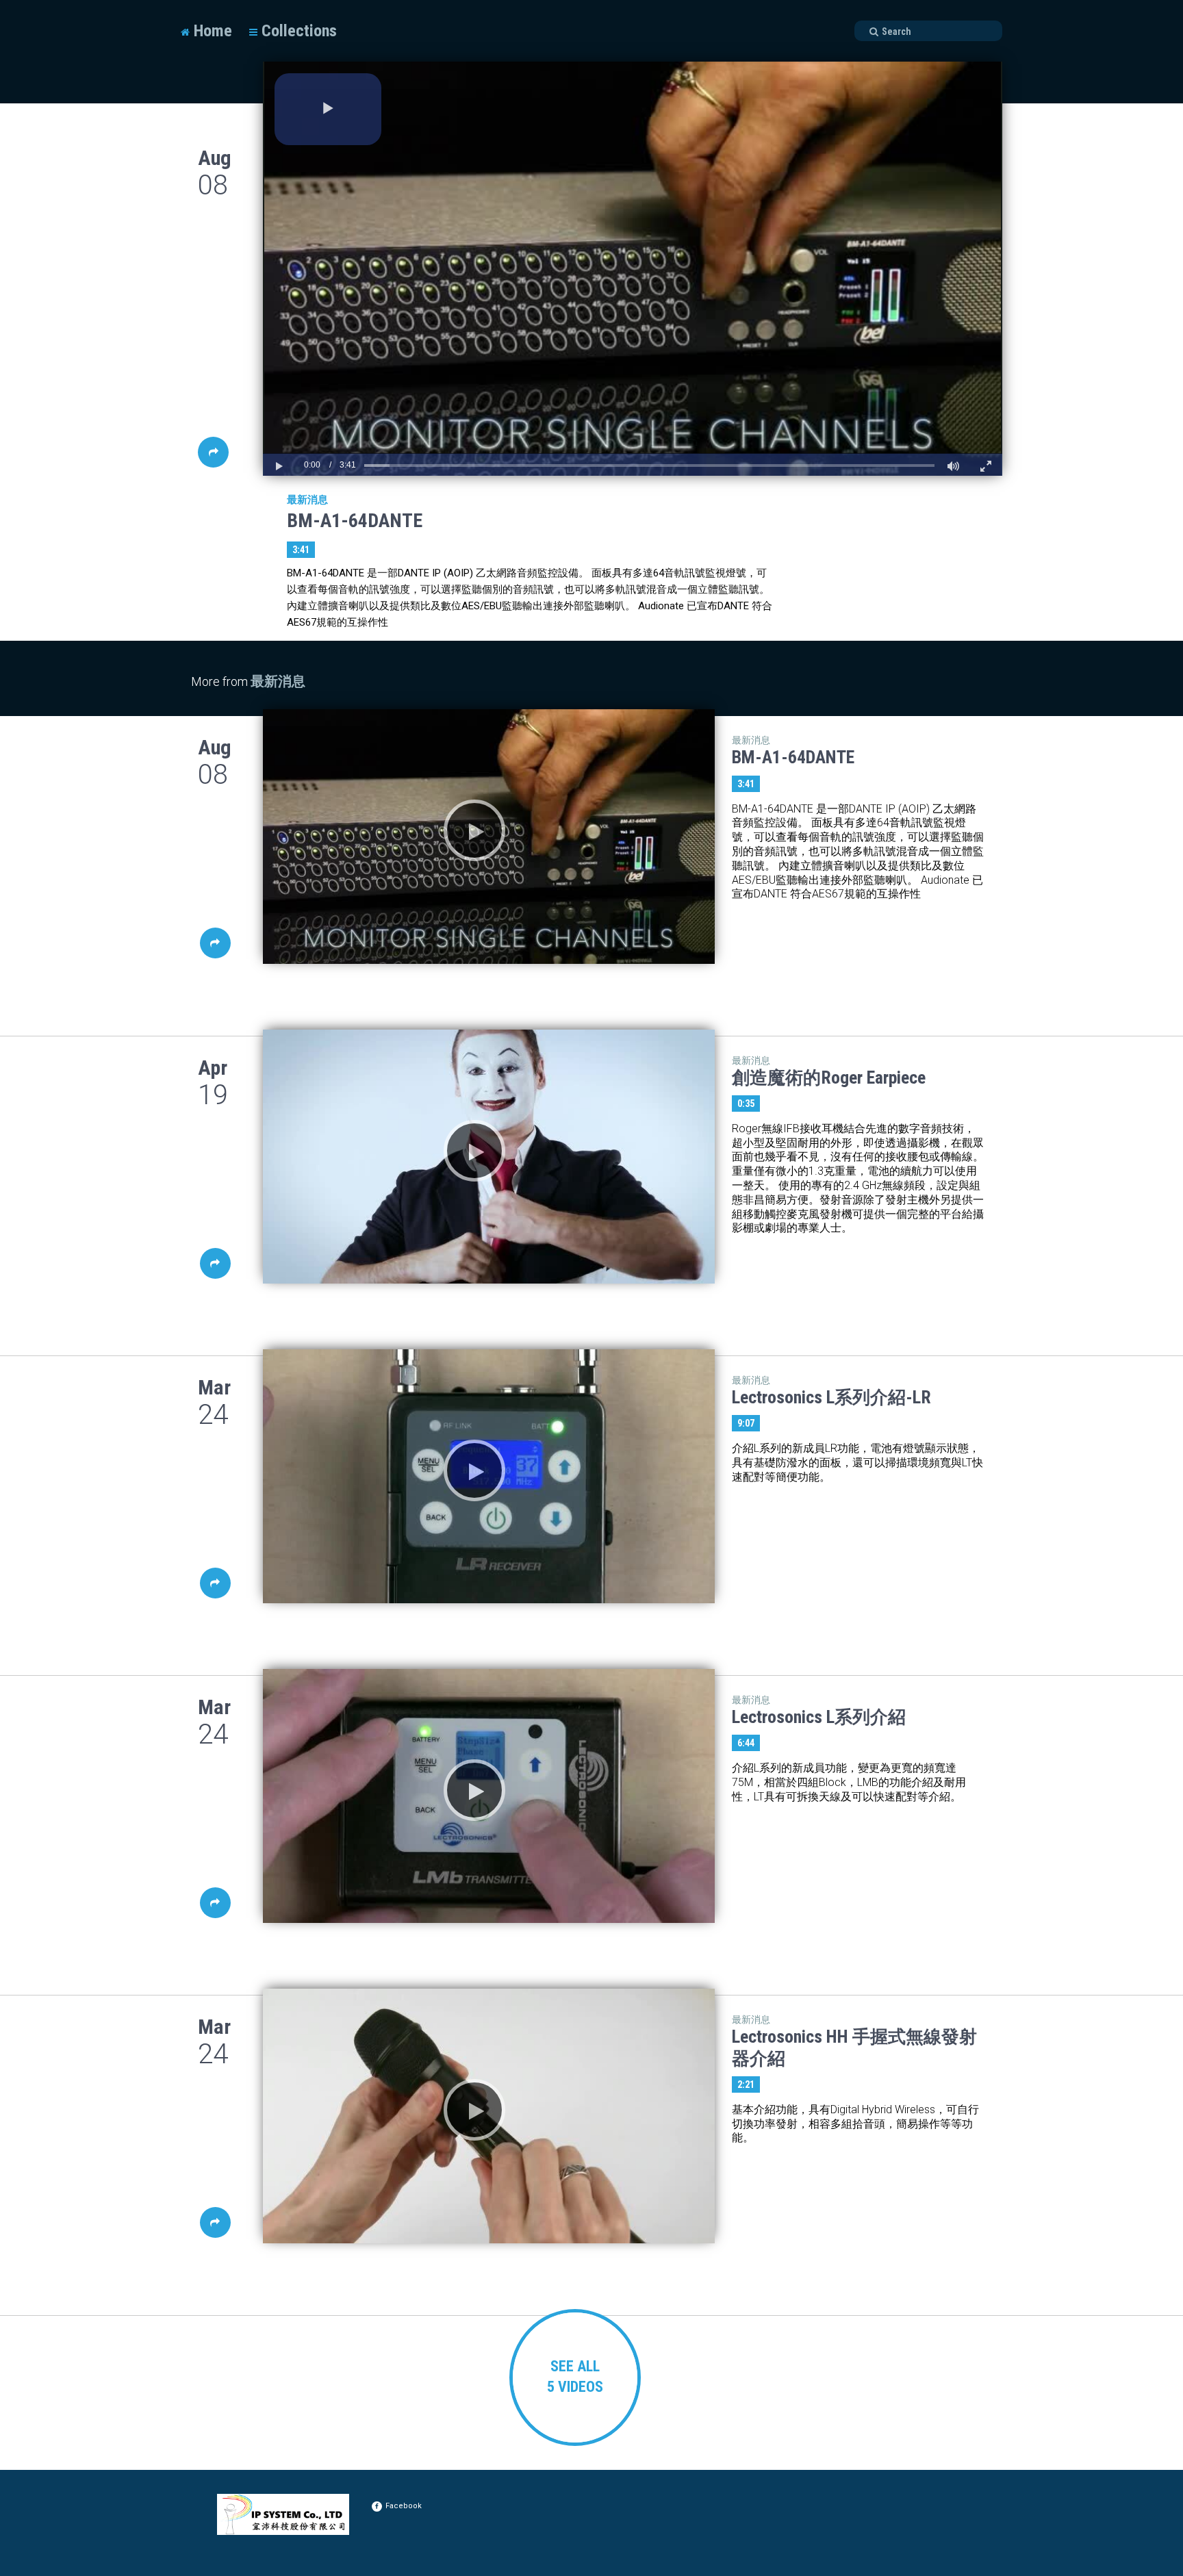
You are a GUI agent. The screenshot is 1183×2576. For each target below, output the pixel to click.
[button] (328, 109)
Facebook (404, 2506)
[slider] (649, 465)
